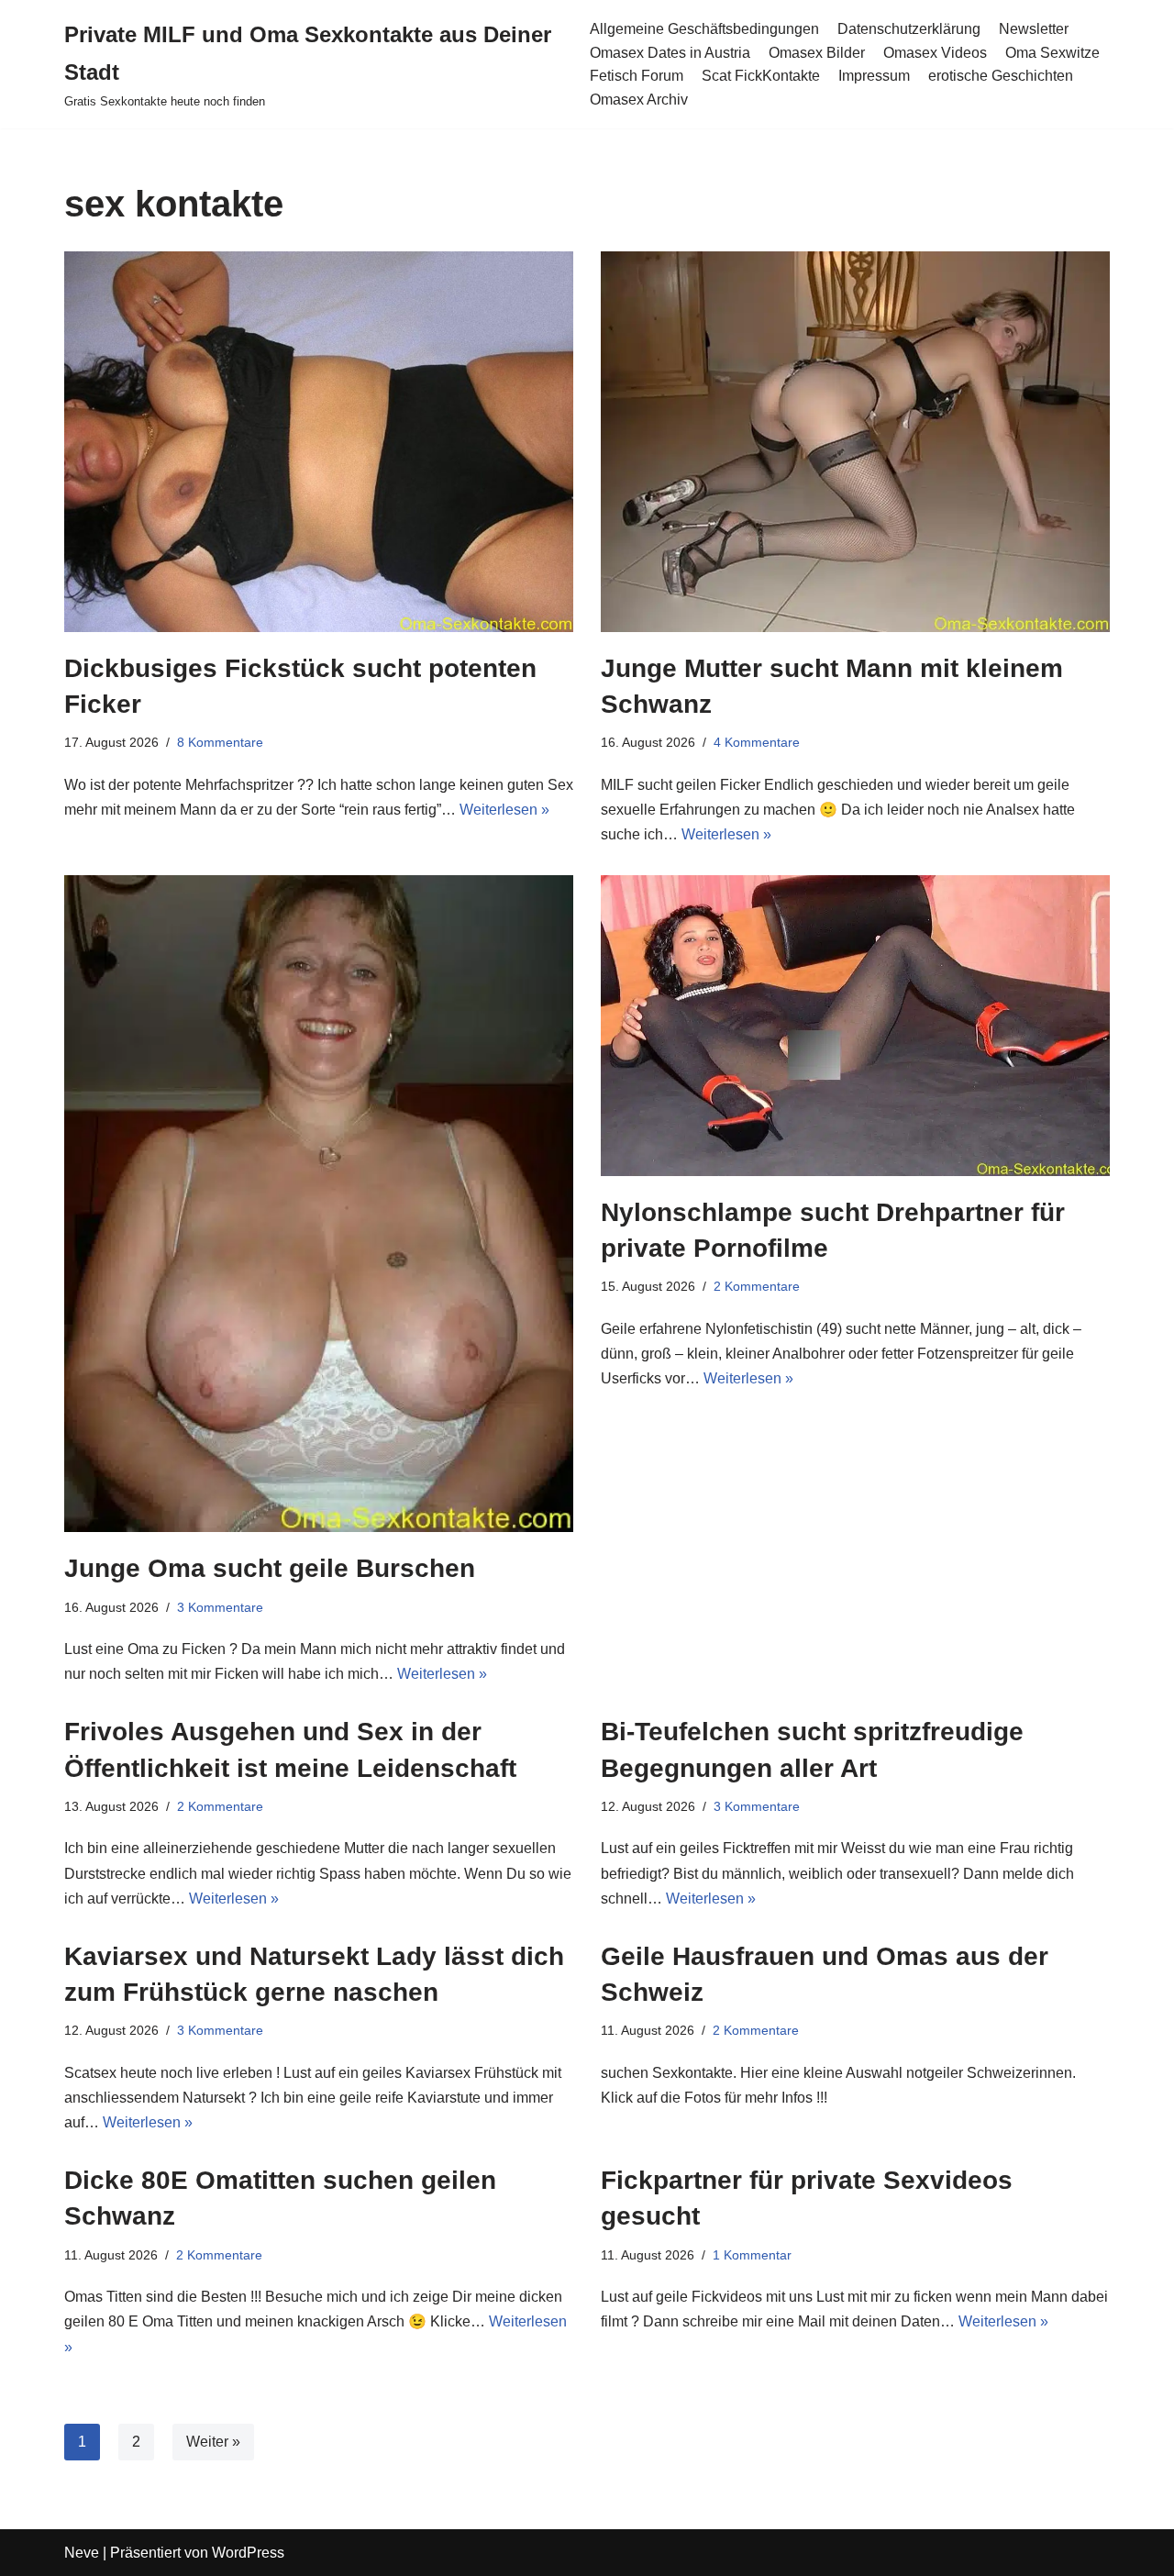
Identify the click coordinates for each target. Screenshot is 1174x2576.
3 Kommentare (220, 1607)
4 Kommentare (757, 742)
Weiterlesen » (504, 810)
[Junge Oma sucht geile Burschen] (319, 1204)
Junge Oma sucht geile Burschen (270, 1568)
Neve (82, 2553)
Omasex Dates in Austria (670, 53)
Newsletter (1034, 29)
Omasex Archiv (639, 100)
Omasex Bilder (817, 53)
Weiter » (213, 2442)
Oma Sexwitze (1052, 53)
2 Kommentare (757, 1286)
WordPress (248, 2553)
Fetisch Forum (637, 76)
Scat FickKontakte (761, 76)
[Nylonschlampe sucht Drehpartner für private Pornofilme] (855, 1026)
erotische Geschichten (1001, 76)
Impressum (874, 76)
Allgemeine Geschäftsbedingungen (704, 29)
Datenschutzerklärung (909, 29)
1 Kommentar (752, 2255)
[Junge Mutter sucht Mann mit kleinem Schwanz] (855, 442)
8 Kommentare (220, 742)
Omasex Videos (935, 53)
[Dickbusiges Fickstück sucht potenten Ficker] (319, 442)
